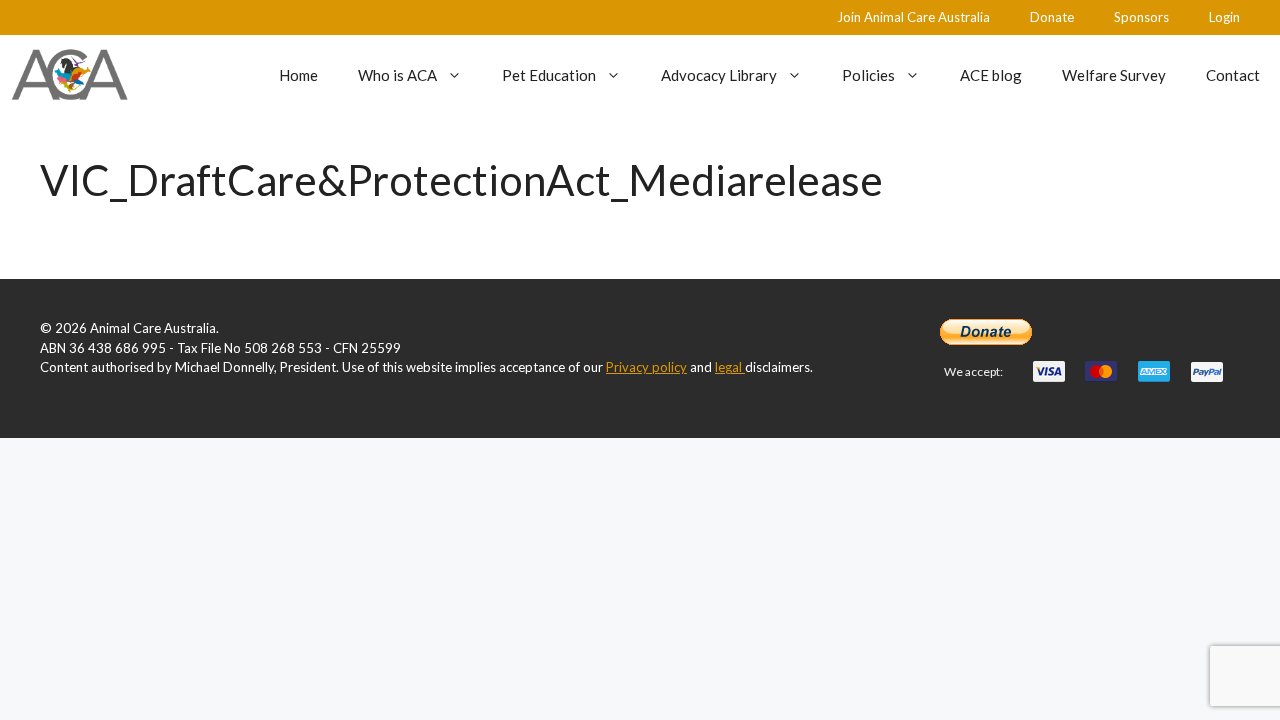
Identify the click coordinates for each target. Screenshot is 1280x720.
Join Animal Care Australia (913, 17)
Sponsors (1141, 17)
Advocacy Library (719, 75)
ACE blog (991, 75)
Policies (868, 75)
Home (298, 75)
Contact (1233, 75)
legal (730, 367)
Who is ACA (397, 75)
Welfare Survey (1114, 75)
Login (1224, 17)
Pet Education (549, 75)
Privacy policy (646, 367)
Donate (1052, 17)
